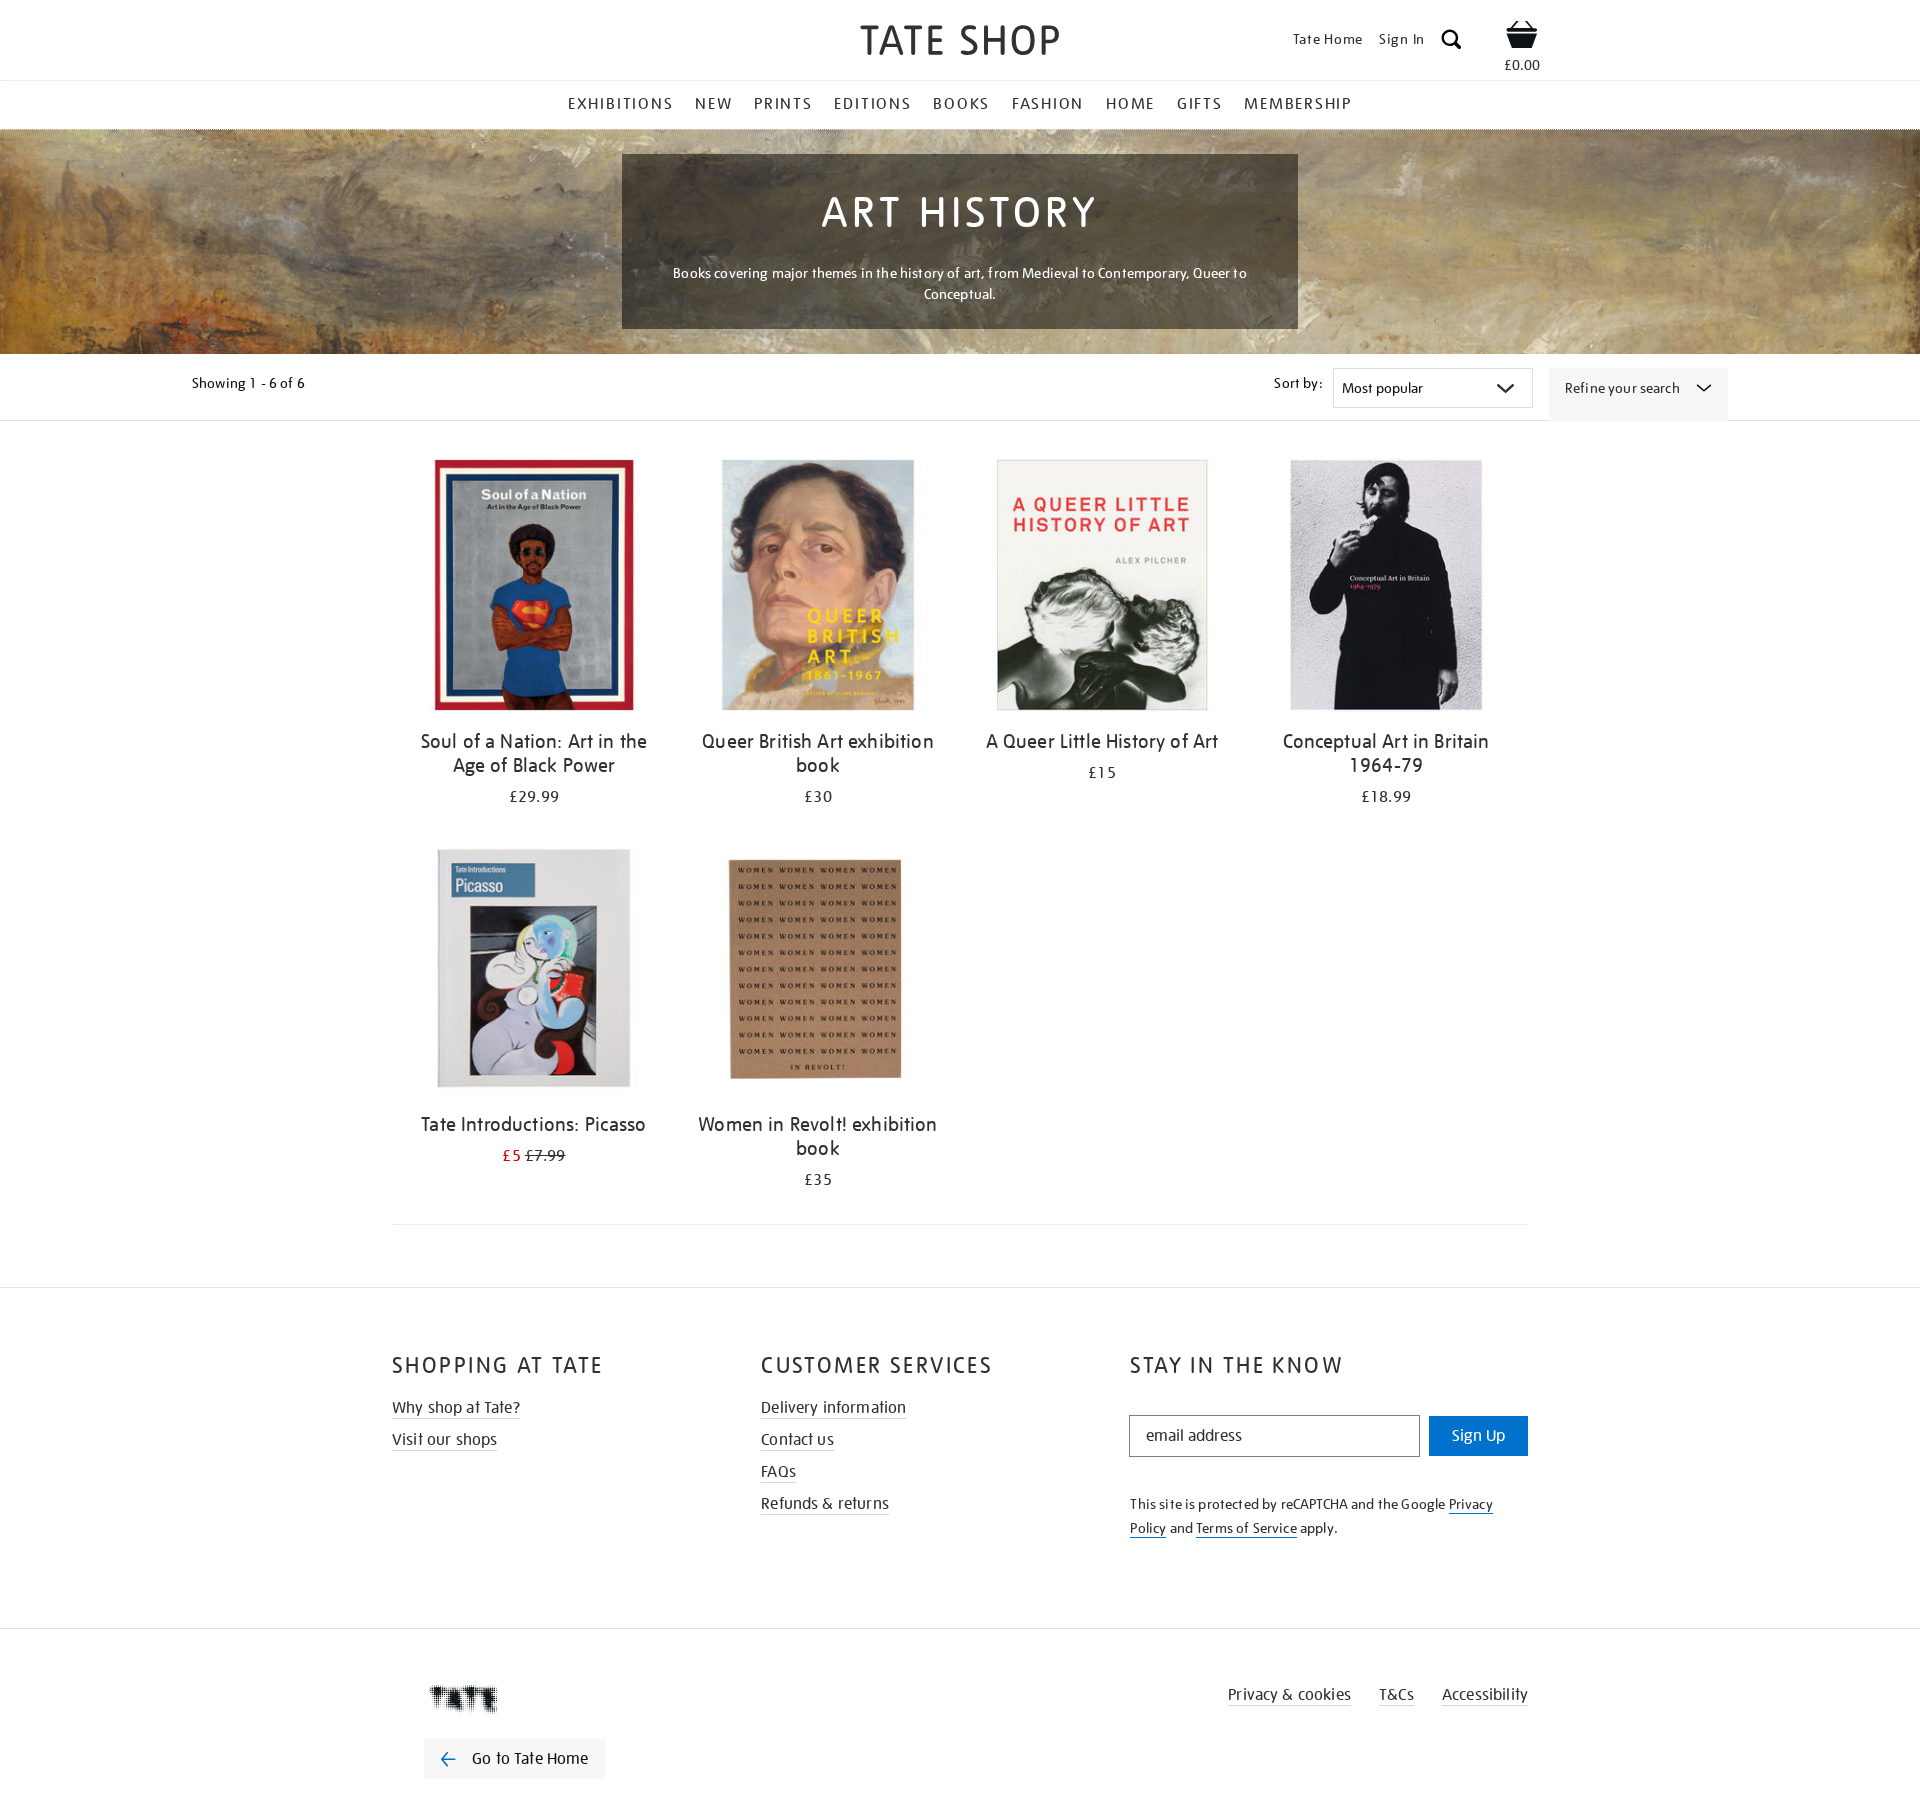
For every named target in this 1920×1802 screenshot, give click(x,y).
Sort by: (1298, 383)
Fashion (1048, 104)
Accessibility (1485, 1695)
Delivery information (833, 1408)
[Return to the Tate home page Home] (960, 43)
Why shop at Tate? (456, 1408)
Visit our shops (444, 1440)
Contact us (797, 1440)
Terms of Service (1246, 1528)
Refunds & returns (825, 1504)
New (713, 104)
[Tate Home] (550, 1699)
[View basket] (1522, 38)
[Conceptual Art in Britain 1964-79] (1386, 588)
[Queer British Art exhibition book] (818, 588)
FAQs (778, 1472)
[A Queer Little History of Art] (1102, 588)
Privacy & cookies (1289, 1695)
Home (1130, 104)
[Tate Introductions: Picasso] (534, 971)
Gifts (1200, 104)
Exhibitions (620, 104)
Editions (872, 104)
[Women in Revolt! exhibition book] (818, 971)
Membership (1298, 104)
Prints (783, 104)
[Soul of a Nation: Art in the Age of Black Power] (534, 588)
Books (961, 104)
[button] (1451, 42)
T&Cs (1396, 1695)
